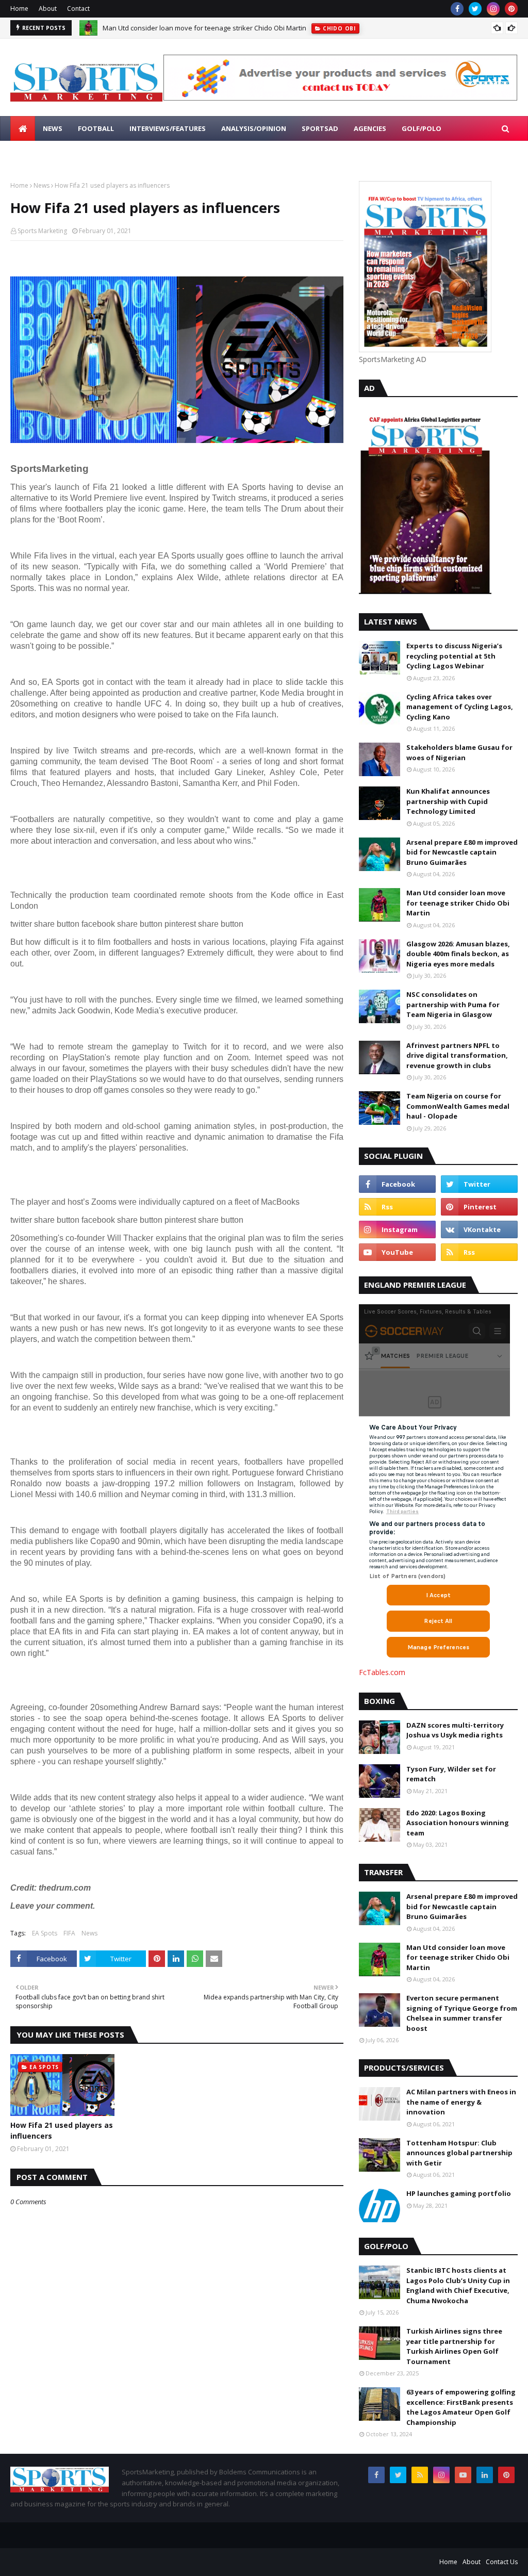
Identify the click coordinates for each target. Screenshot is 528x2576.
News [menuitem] (53, 128)
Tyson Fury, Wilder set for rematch (451, 1774)
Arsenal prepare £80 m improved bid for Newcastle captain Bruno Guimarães (462, 852)
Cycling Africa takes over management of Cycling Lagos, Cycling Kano (460, 707)
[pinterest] (511, 9)
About (48, 9)
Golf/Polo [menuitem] (422, 128)
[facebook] (457, 9)
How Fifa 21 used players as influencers (62, 2130)
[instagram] (493, 9)
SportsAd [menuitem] (320, 128)
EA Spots (45, 1933)
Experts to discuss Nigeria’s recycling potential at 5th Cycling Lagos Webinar (454, 656)
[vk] (479, 1229)
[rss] (397, 1207)
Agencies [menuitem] (370, 128)
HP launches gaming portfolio (459, 2193)
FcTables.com (382, 1672)
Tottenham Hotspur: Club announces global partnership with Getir (459, 2153)
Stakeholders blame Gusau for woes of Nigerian (459, 752)
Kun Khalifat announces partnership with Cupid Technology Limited (448, 801)
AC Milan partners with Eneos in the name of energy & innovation (461, 2102)
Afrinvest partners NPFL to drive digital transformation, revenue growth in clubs (457, 1055)
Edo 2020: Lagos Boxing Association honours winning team (458, 1823)
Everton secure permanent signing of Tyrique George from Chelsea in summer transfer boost (462, 2013)
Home (19, 9)
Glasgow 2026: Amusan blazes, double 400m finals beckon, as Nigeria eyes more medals (458, 954)
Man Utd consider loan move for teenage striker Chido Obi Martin (204, 28)
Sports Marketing (42, 231)
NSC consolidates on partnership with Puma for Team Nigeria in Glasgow (453, 1004)
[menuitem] (23, 128)
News (42, 185)
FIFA (69, 1933)
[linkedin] (485, 2475)
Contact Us (502, 2562)
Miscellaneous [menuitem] (46, 153)
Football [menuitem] (96, 128)
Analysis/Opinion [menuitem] (254, 128)
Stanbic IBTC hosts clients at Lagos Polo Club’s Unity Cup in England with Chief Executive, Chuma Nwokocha (458, 2285)
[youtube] (397, 1252)
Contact (78, 9)
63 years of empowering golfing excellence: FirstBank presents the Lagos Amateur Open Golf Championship (461, 2407)
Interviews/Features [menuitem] (168, 128)
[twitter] (475, 9)
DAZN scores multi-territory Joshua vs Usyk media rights (455, 1730)
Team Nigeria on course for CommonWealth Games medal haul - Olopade (458, 1106)
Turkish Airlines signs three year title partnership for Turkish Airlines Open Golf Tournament (454, 2346)
